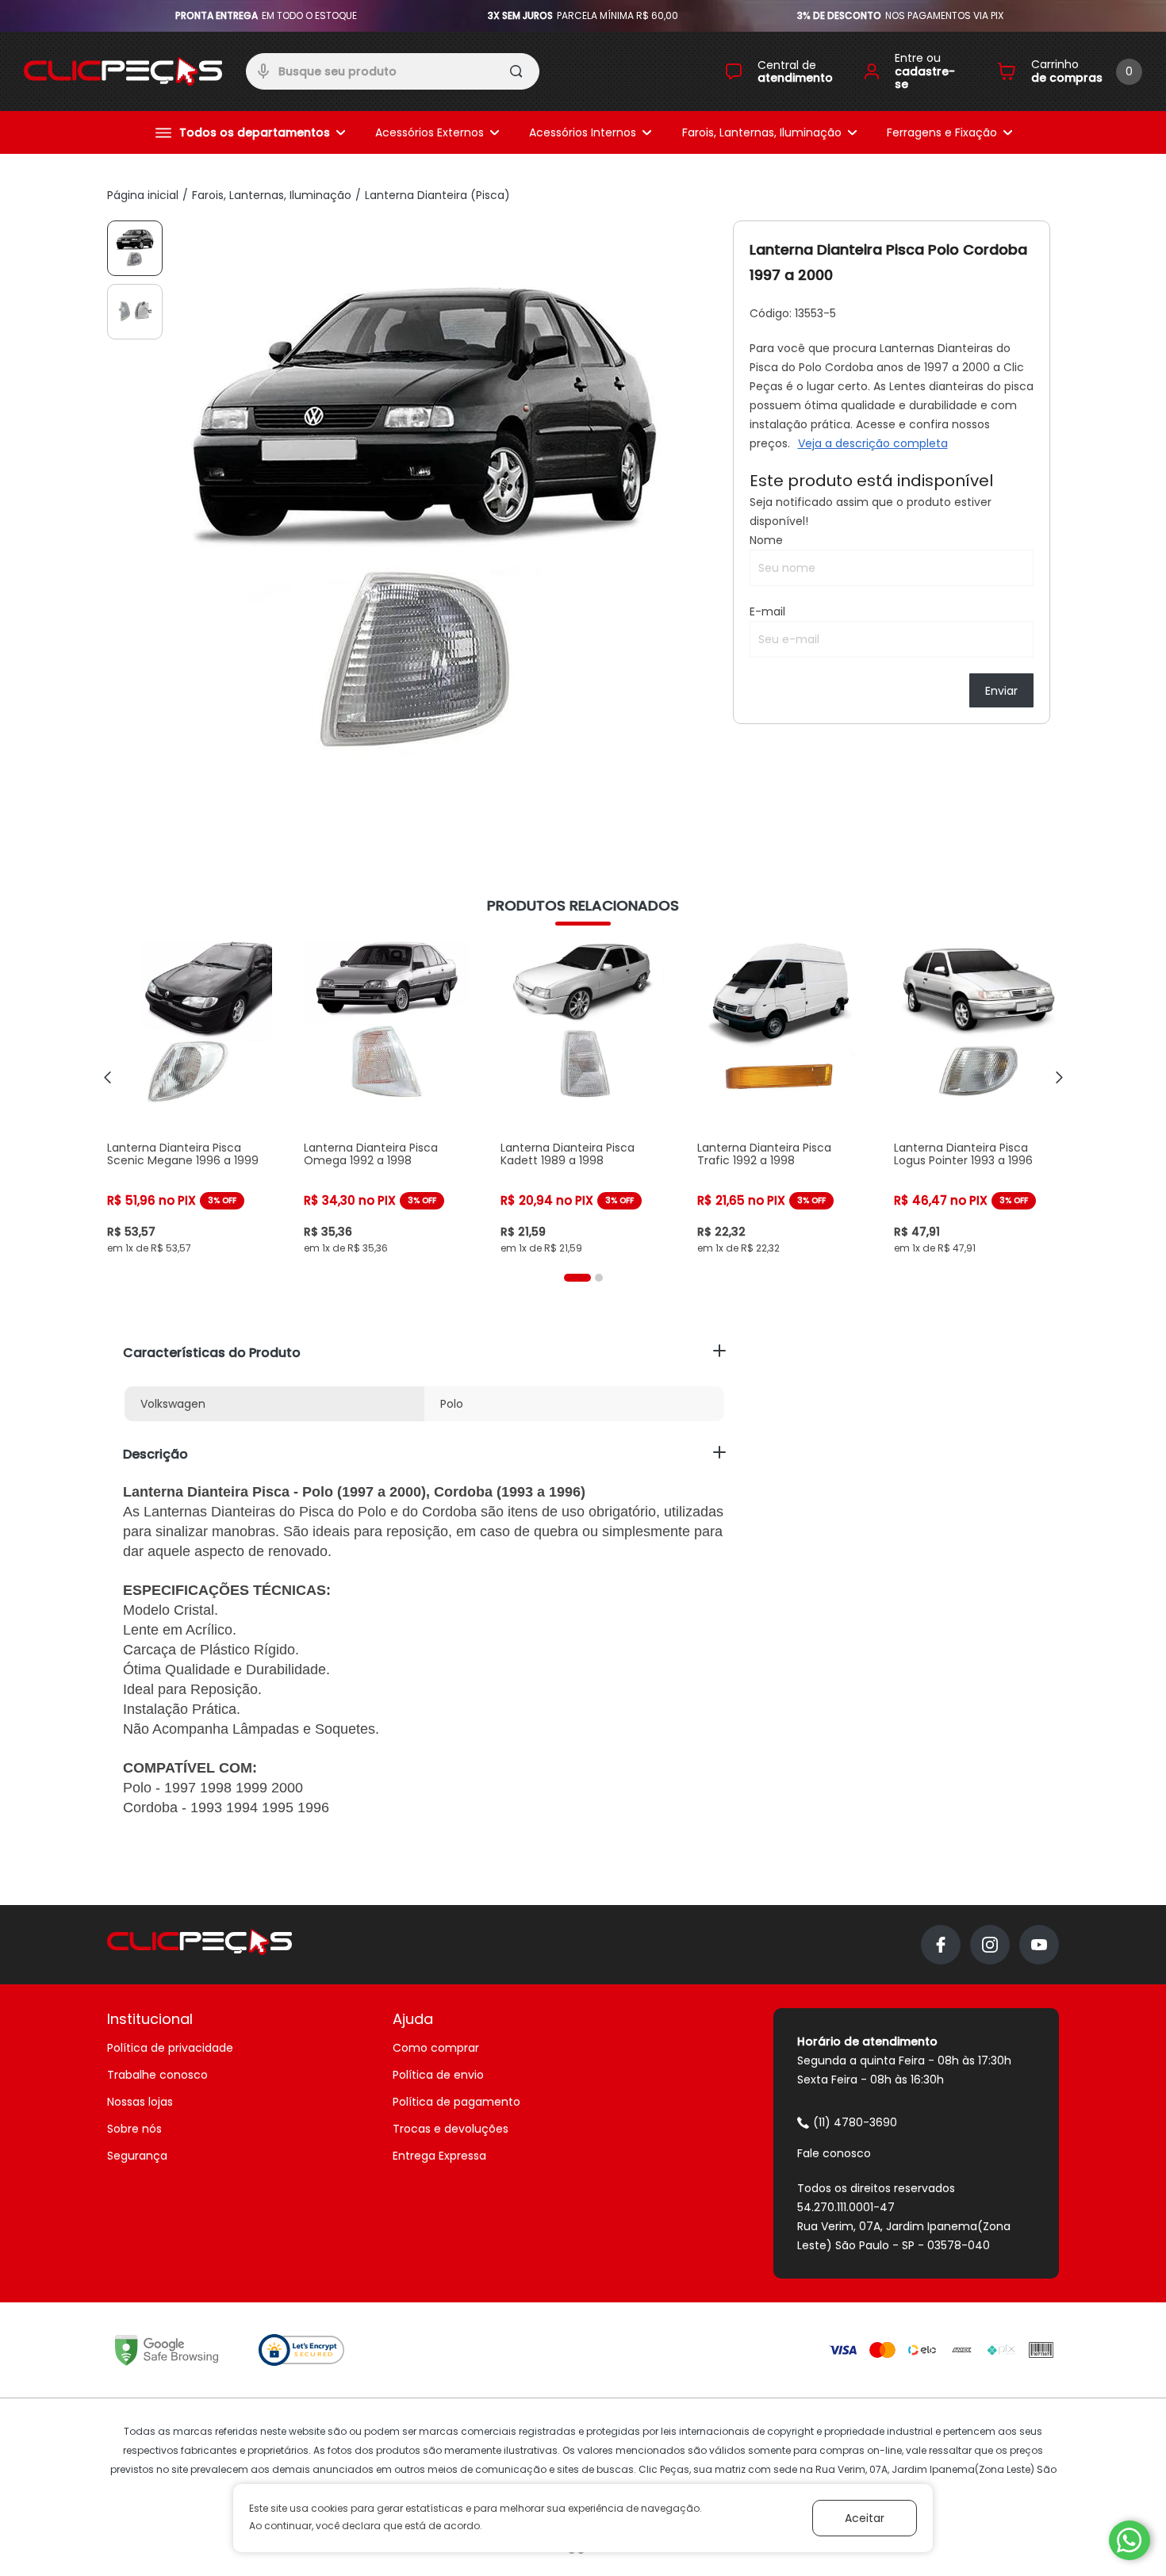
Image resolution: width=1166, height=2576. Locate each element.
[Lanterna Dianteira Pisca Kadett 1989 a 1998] (583, 1098)
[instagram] (990, 1945)
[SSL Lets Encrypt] (301, 2350)
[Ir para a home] (123, 71)
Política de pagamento (456, 2102)
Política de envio (438, 2075)
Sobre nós (134, 2129)
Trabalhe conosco (157, 2075)
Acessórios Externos (430, 132)
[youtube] (1039, 1945)
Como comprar (436, 2048)
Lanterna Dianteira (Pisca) (437, 195)
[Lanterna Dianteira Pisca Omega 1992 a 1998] (386, 1098)
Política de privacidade (170, 2048)
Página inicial (143, 195)
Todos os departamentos (255, 132)
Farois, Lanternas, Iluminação (762, 132)
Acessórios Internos (583, 132)
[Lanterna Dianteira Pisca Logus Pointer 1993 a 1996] (976, 1098)
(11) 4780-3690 (855, 2122)
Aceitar (865, 2518)
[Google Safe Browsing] (167, 2350)
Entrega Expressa (439, 2156)
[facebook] (941, 1945)
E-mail (767, 611)
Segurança (137, 2156)
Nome (766, 540)
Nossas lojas (140, 2102)
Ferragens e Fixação (942, 132)
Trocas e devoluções (451, 2129)
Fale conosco (834, 2153)
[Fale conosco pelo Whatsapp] (1130, 2540)
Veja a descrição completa (873, 443)
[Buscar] (518, 74)
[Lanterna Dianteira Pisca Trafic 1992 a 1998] (780, 1098)
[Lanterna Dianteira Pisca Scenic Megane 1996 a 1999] (190, 1098)
